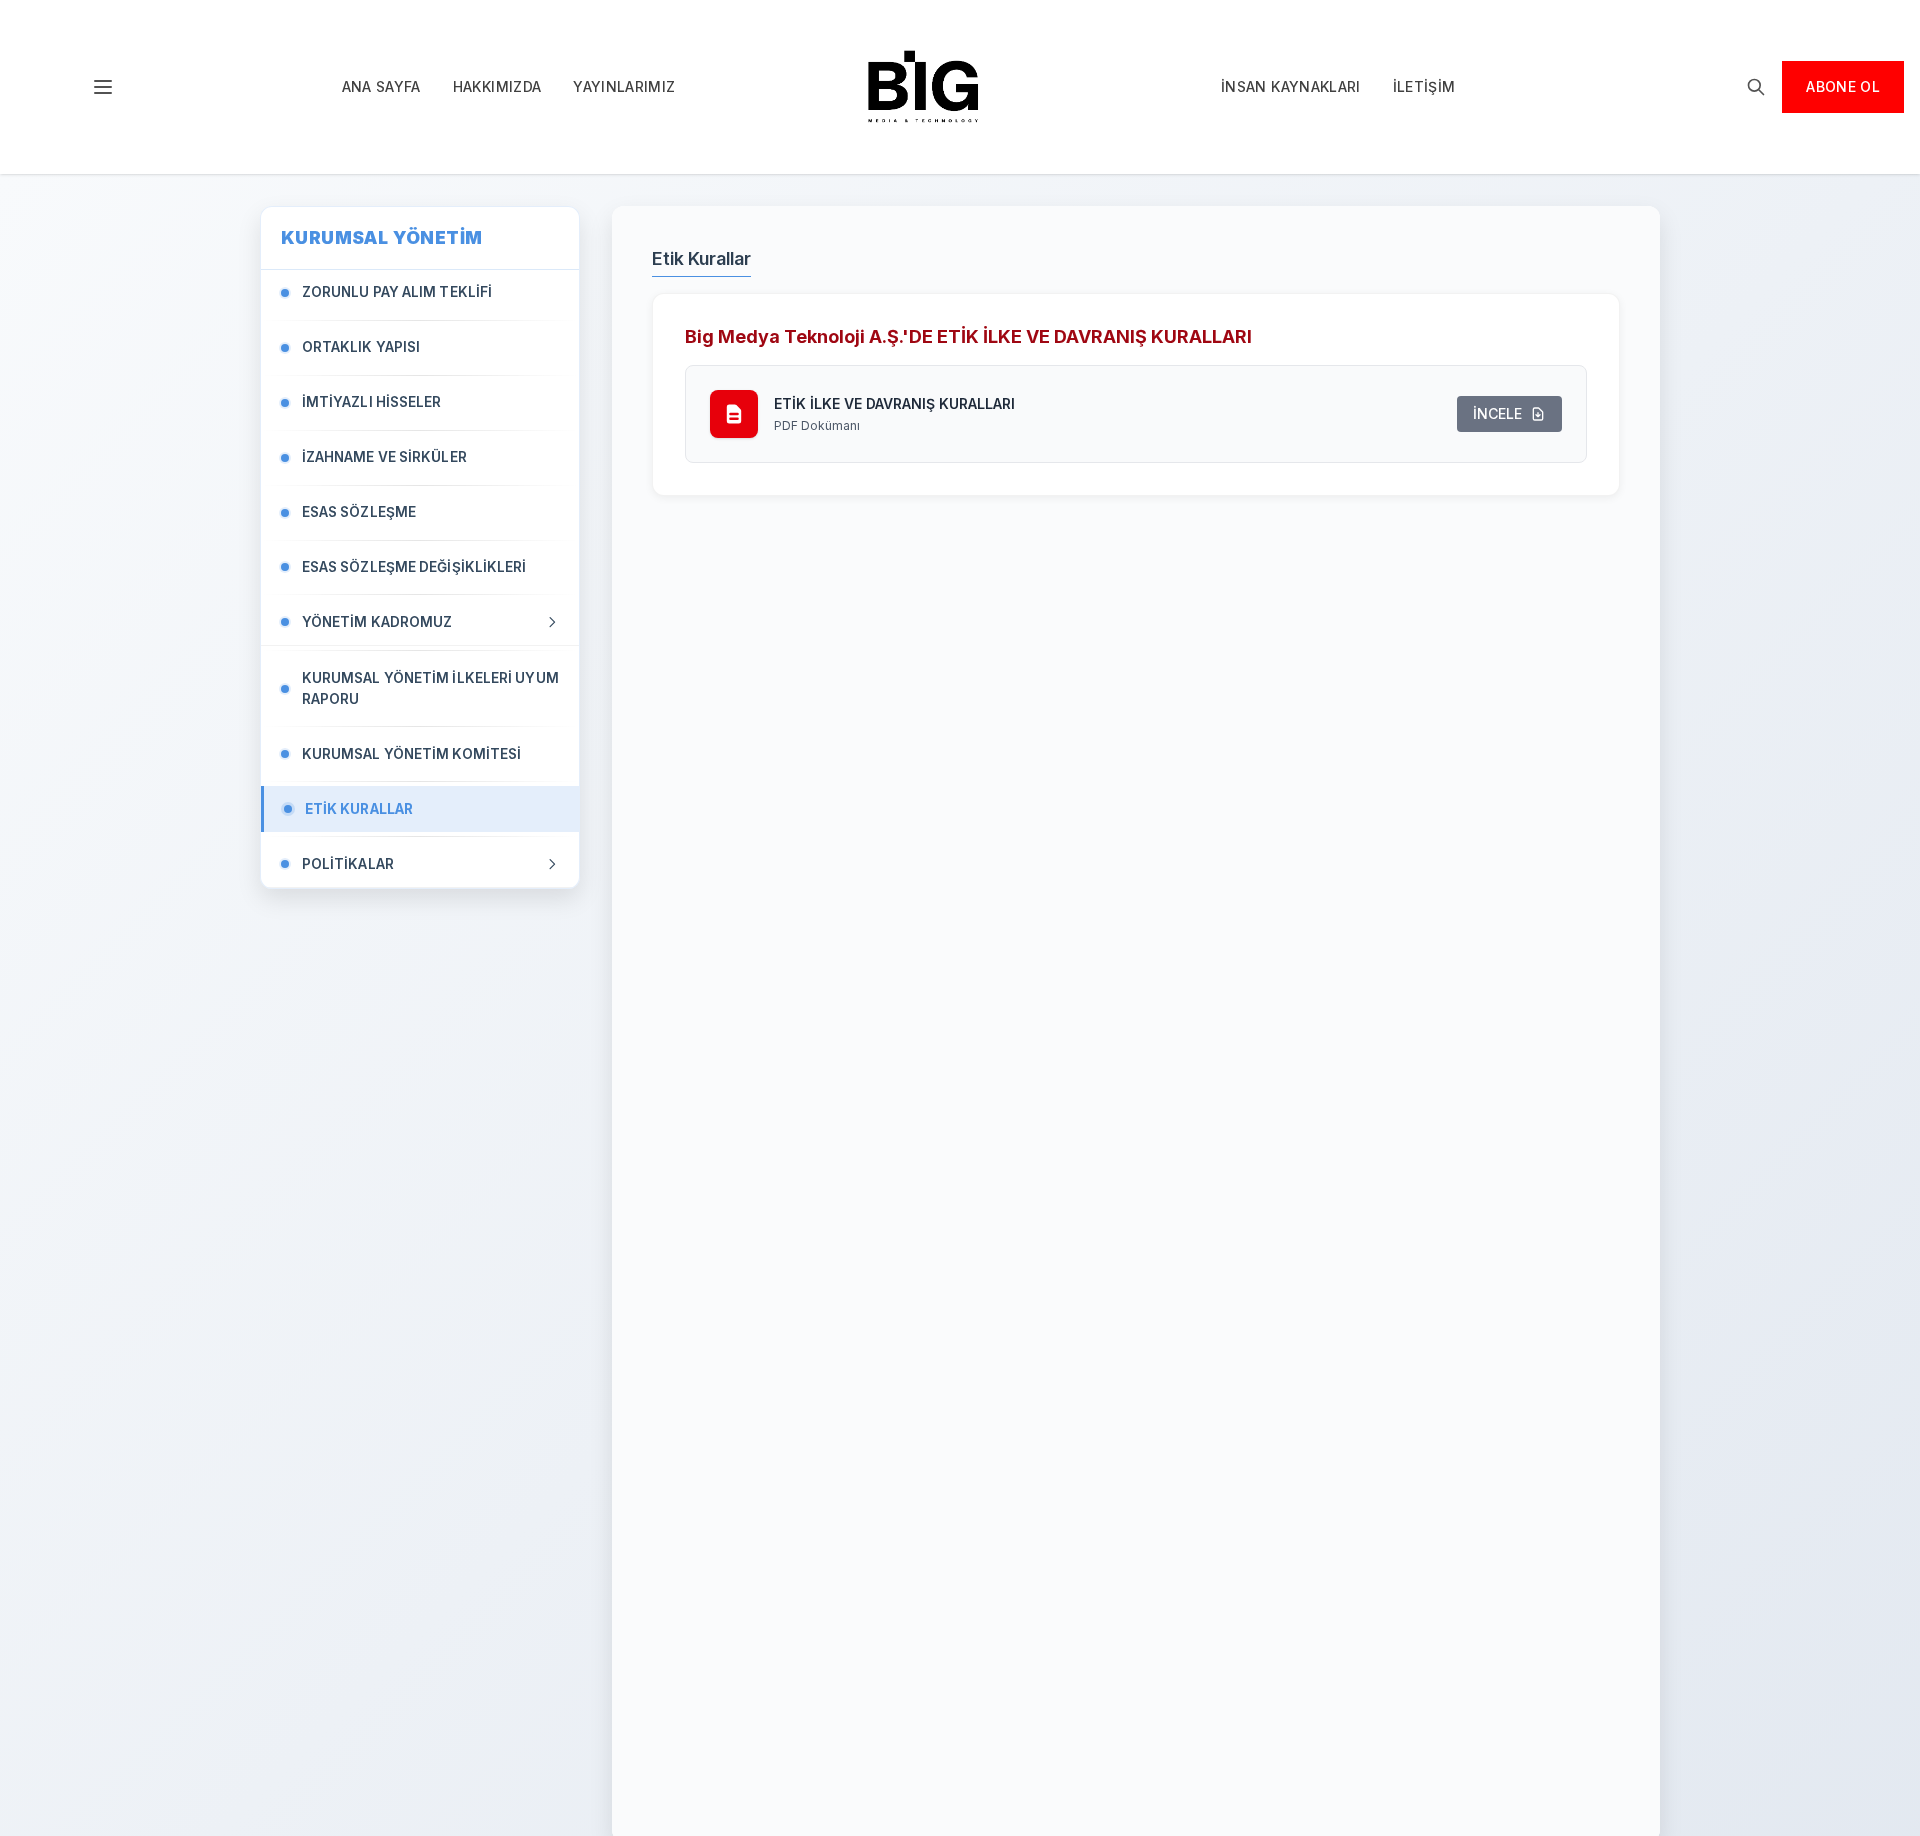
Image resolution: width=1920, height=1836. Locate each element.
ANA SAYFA (381, 86)
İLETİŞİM (1424, 86)
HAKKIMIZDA (497, 86)
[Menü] (103, 87)
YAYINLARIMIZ (624, 86)
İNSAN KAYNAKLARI (1291, 86)
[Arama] (1756, 87)
